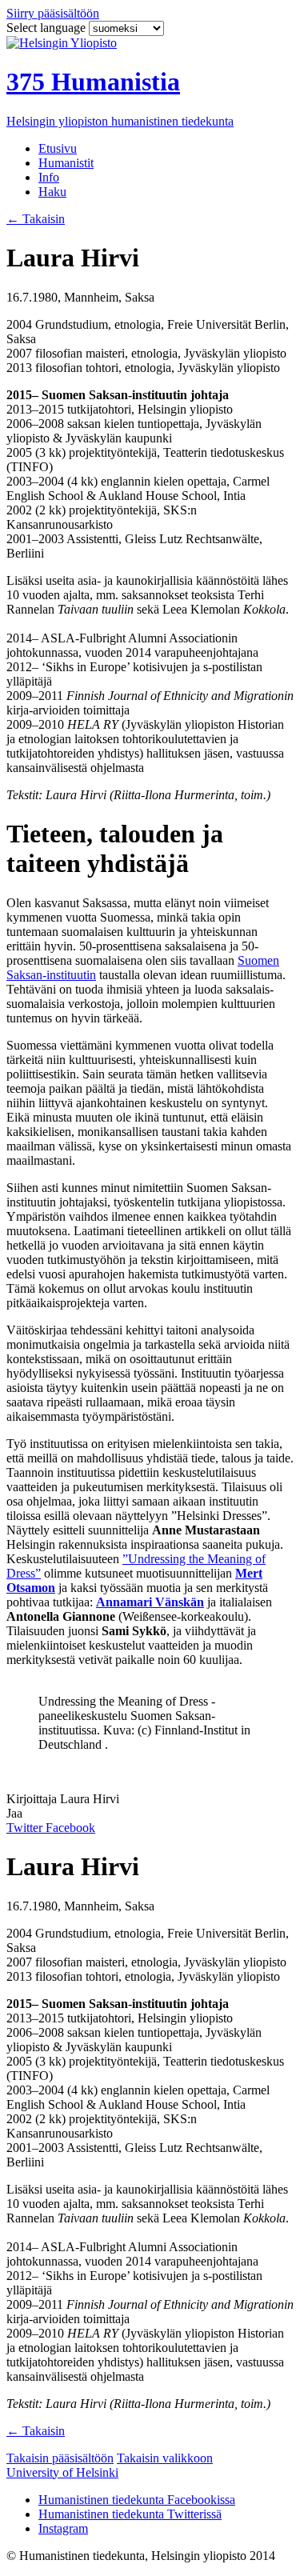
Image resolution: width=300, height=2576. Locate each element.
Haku (52, 192)
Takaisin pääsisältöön (60, 2458)
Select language (48, 28)
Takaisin (36, 219)
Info (49, 177)
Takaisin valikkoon (165, 2458)
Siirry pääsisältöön (53, 13)
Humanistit (66, 163)
